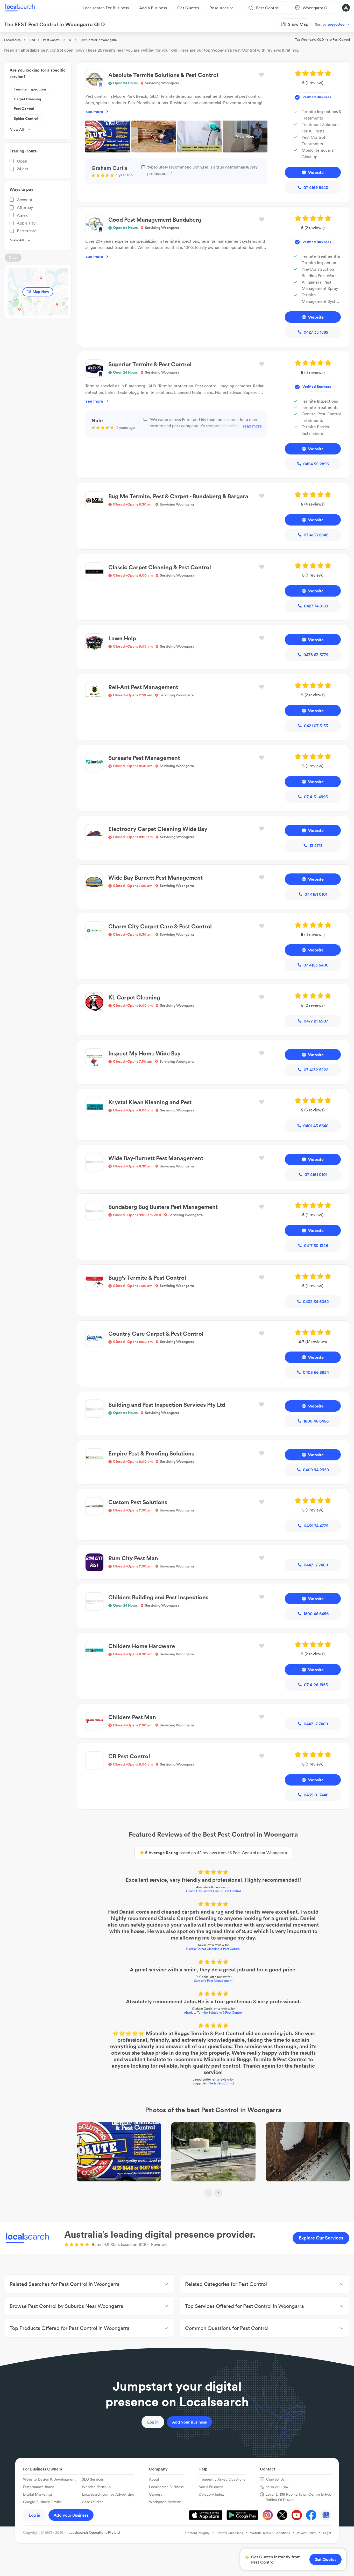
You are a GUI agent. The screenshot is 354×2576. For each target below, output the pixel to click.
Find (32, 40)
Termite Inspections (30, 89)
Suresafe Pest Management (213, 1981)
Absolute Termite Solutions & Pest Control (213, 2012)
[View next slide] (218, 2193)
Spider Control (26, 118)
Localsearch (12, 40)
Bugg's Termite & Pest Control (213, 2083)
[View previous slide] (208, 2193)
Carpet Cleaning (27, 99)
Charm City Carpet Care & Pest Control (213, 1891)
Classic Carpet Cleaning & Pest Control (213, 1949)
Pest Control (52, 40)
